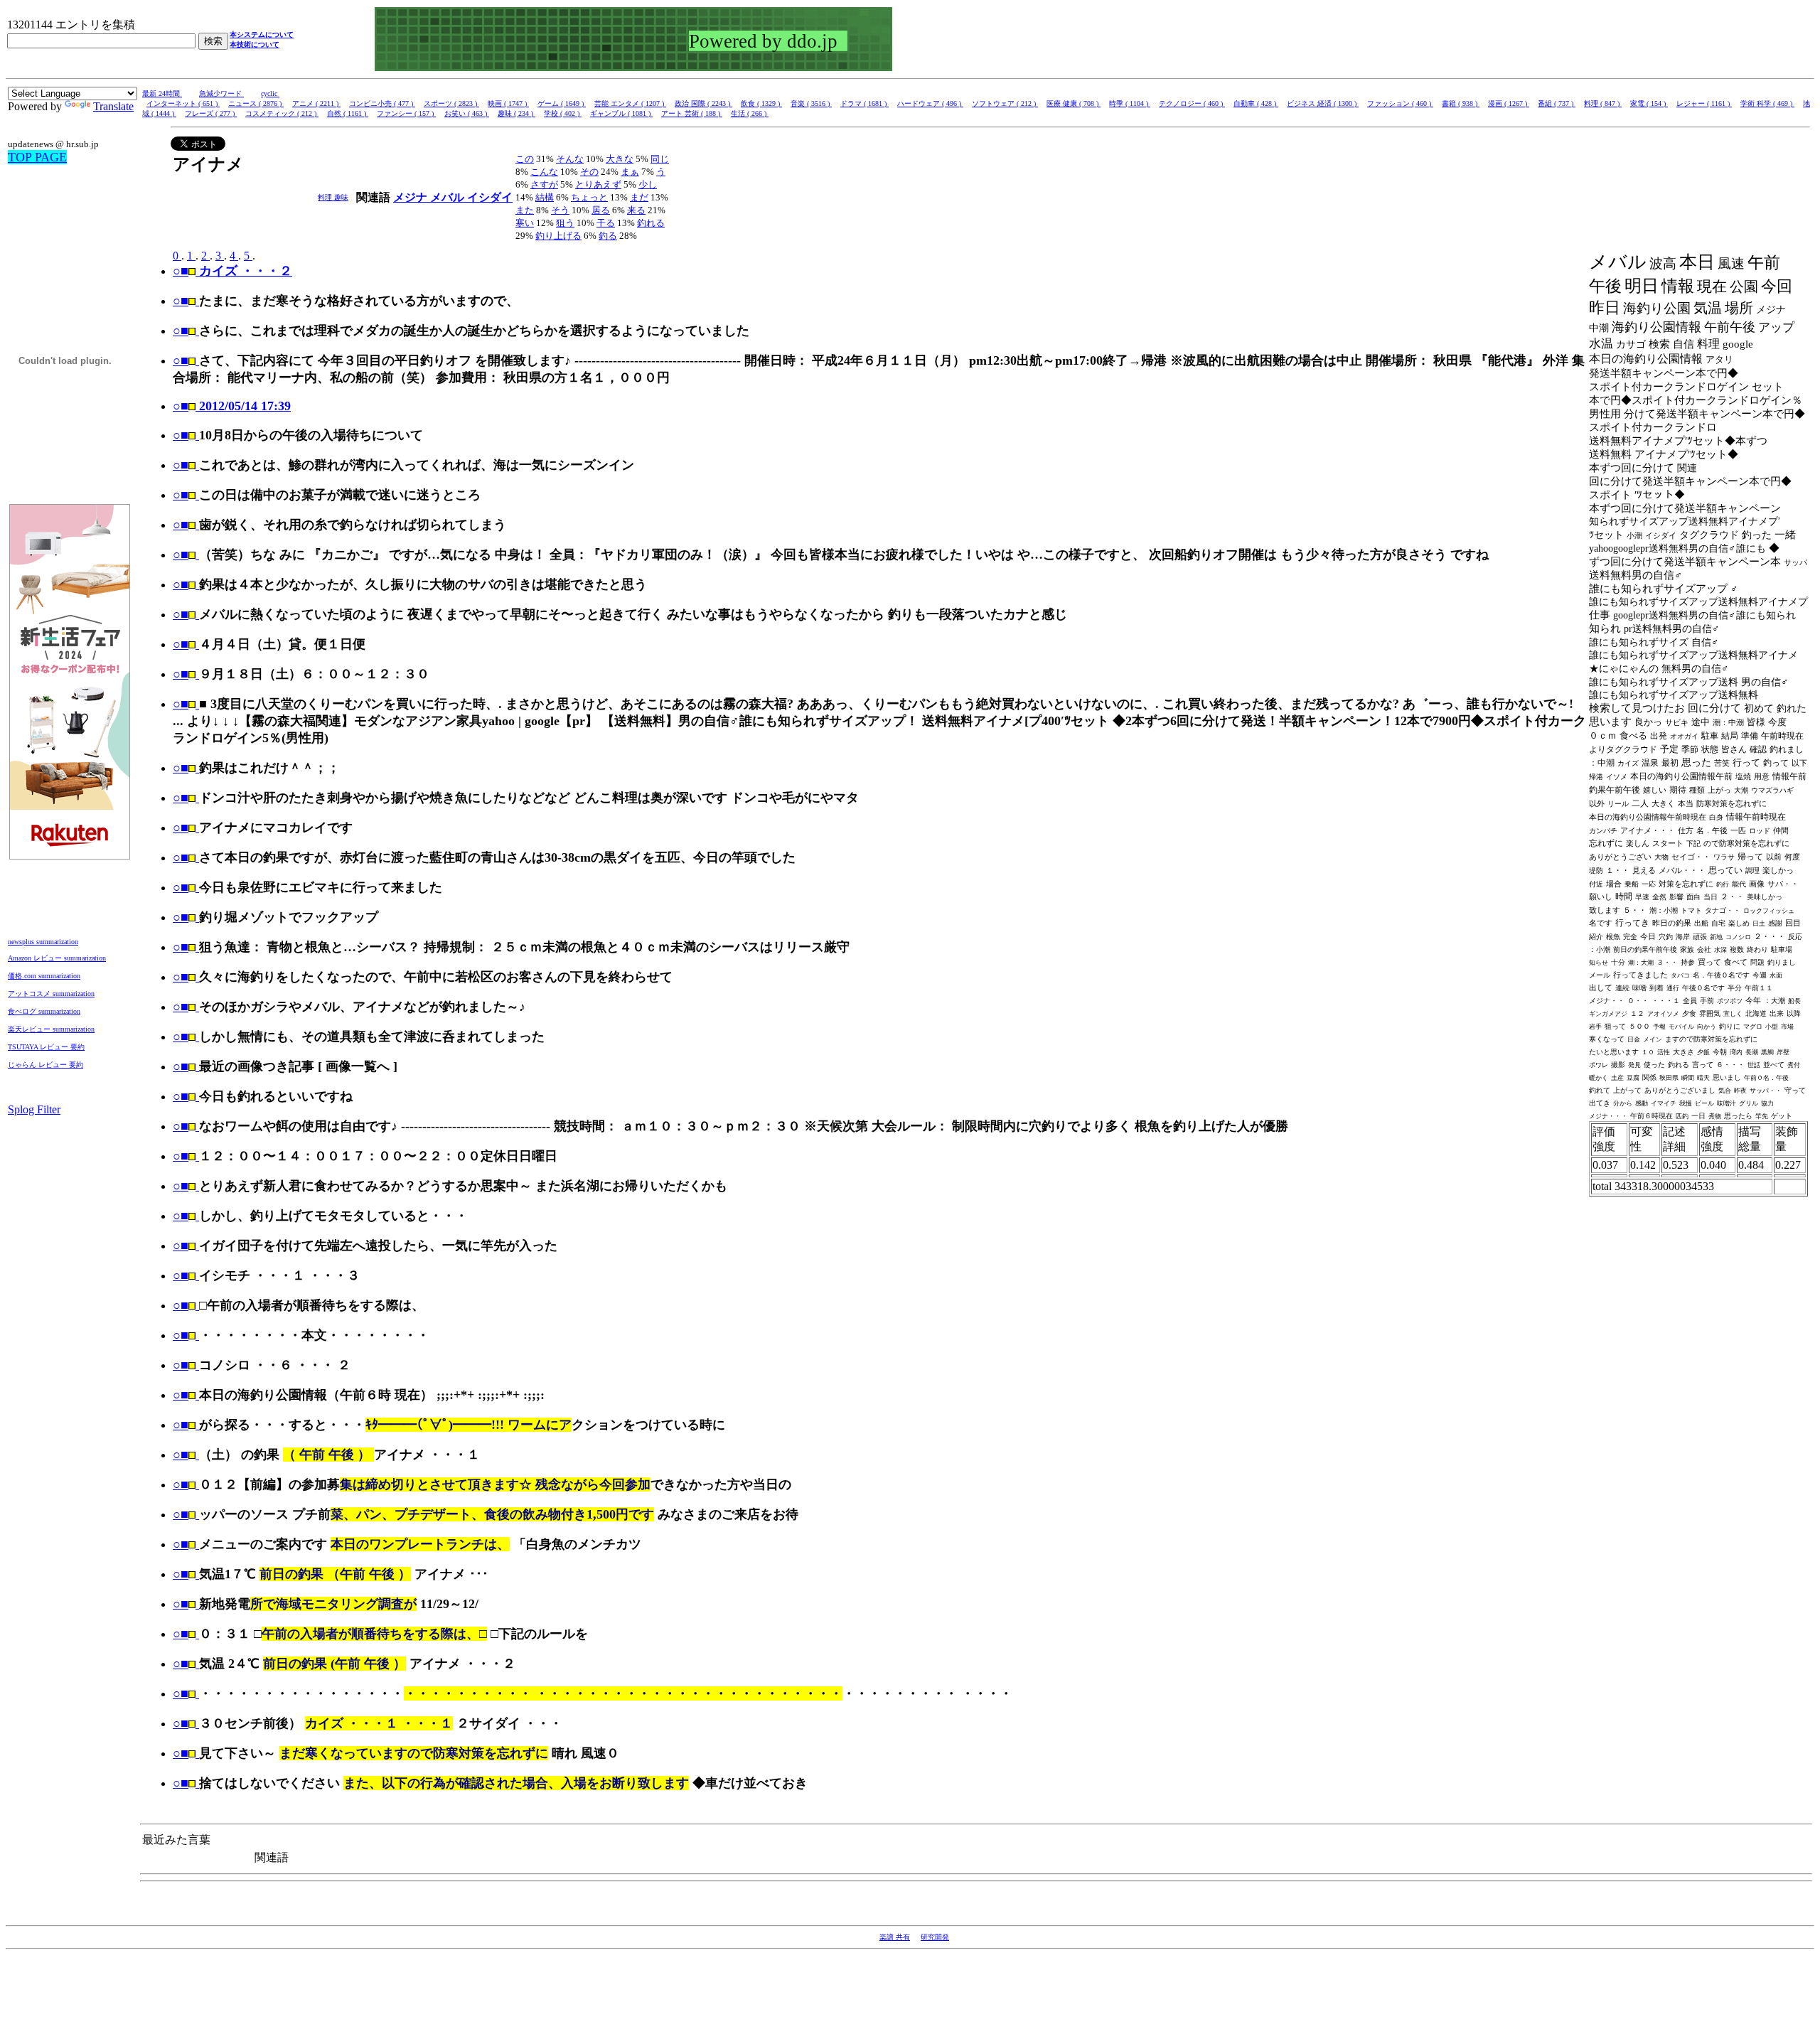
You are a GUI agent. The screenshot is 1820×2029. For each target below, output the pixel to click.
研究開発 (935, 1937)
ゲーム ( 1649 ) (562, 103)
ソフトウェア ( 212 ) (1005, 103)
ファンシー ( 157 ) (406, 113)
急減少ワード (221, 93)
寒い (525, 223)
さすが (544, 184)
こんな (544, 172)
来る (636, 210)
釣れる (651, 223)
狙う (565, 223)
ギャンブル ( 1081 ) (621, 113)
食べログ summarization (44, 1011)
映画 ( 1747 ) (508, 103)
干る (606, 223)
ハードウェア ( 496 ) (930, 103)
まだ (639, 197)
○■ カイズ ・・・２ (232, 271)
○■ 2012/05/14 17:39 (232, 406)
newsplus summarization (43, 942)
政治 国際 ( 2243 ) (703, 103)
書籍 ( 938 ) (1461, 103)
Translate (113, 106)
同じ (660, 159)
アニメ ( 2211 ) (316, 103)
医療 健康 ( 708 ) (1074, 103)
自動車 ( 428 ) (1256, 103)
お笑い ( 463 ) (467, 113)
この (525, 159)
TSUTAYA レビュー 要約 (46, 1047)
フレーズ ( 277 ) (211, 113)
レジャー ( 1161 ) (1704, 103)
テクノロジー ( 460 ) (1192, 103)
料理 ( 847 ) (1603, 103)
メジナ (412, 197)
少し (648, 184)
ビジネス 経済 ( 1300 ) (1323, 103)
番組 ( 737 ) (1557, 103)
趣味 (341, 197)
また (525, 210)
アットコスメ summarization (51, 994)
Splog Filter (34, 1109)
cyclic (270, 93)
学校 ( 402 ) (563, 113)
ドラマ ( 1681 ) (864, 103)
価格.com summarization (44, 976)
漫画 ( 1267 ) (1509, 103)
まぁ (630, 172)
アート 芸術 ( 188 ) (692, 113)
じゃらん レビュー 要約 (45, 1065)
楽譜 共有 (895, 1937)
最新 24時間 (162, 93)
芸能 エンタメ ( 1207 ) (630, 103)
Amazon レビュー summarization (57, 958)
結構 (545, 197)
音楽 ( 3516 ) (811, 103)
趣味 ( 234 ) (516, 113)
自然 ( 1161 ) (348, 113)
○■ (181, 301)
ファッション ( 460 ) (1400, 103)
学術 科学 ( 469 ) (1767, 103)
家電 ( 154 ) (1649, 103)
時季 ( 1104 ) (1130, 103)
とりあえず (598, 184)
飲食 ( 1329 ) (761, 103)
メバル (449, 197)
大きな (620, 159)
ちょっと (589, 197)
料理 (326, 197)
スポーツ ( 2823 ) (451, 103)
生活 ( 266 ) (750, 113)
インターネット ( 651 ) (183, 103)
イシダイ (490, 197)
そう (560, 210)
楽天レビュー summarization (51, 1029)
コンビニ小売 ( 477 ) (382, 103)
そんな (570, 159)
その (589, 172)
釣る (608, 236)
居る (601, 210)
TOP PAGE (37, 157)
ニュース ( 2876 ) (256, 103)
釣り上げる (558, 236)
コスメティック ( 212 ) (282, 113)
